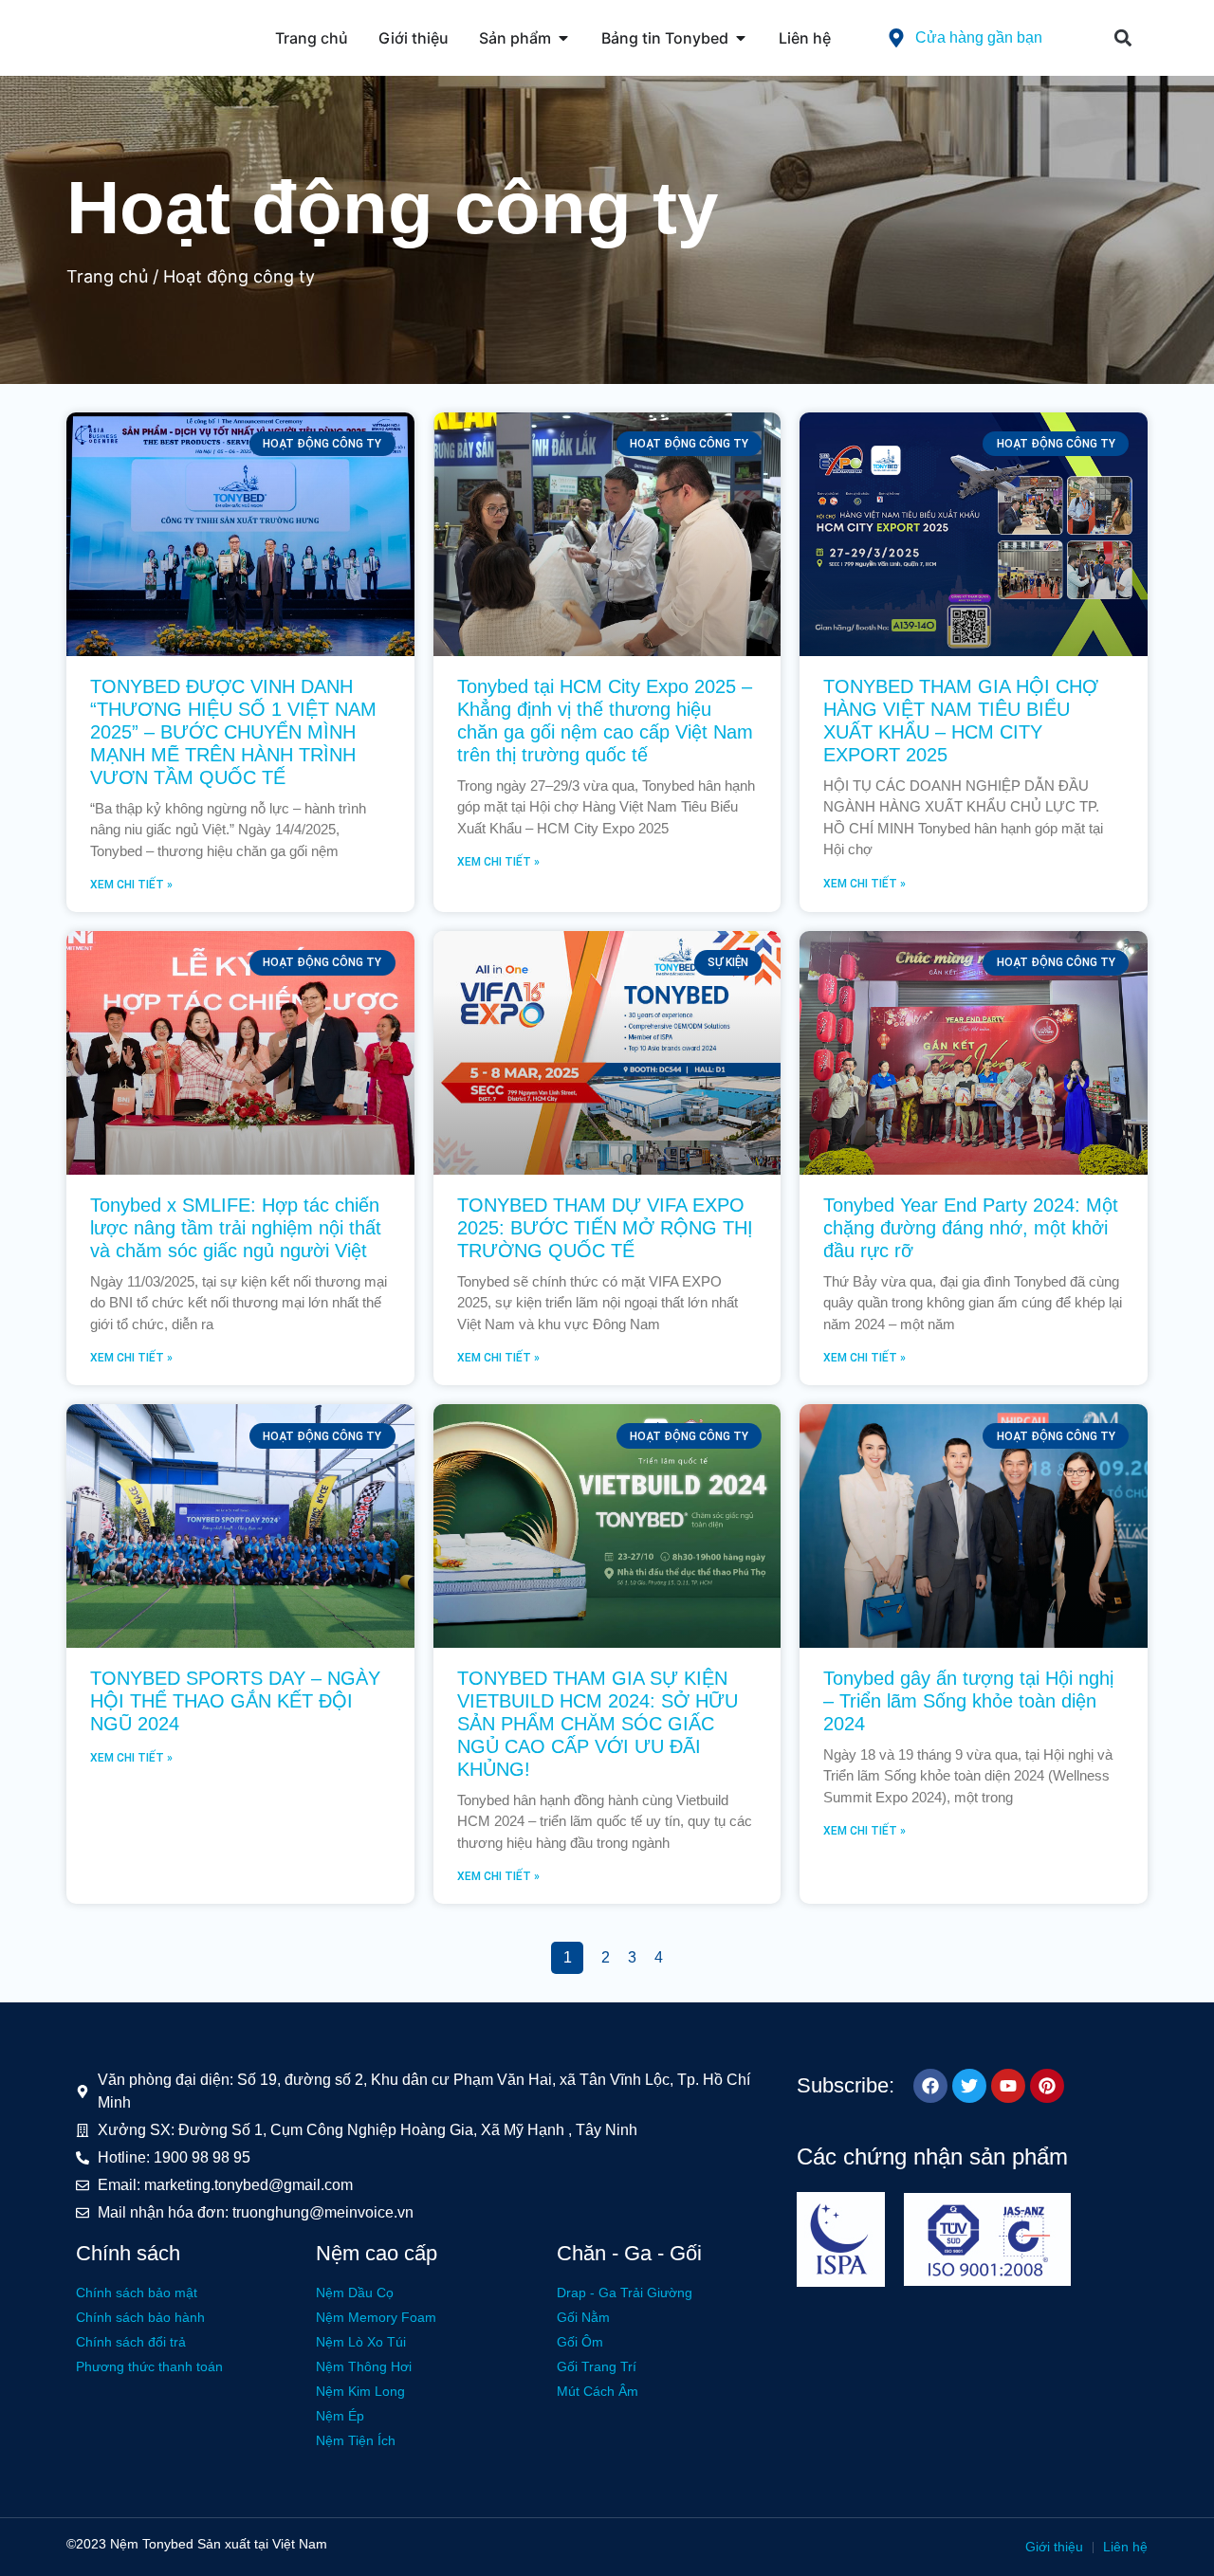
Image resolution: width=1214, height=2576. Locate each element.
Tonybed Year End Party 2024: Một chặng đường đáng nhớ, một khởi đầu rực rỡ (971, 1228)
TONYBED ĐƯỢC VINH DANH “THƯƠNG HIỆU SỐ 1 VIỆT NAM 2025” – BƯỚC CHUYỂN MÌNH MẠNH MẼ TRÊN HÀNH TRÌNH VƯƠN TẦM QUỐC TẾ (233, 732)
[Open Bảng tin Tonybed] (741, 38)
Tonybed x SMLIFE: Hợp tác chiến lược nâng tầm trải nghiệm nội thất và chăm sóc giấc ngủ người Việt (236, 1228)
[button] (1122, 38)
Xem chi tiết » (131, 885)
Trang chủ (107, 276)
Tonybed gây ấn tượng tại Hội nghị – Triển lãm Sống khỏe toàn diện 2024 (968, 1701)
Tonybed (168, 2544)
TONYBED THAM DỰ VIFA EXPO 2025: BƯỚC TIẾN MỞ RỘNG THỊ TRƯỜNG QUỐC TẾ (605, 1228)
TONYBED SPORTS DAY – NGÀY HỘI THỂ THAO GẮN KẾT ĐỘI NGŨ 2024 (235, 1701)
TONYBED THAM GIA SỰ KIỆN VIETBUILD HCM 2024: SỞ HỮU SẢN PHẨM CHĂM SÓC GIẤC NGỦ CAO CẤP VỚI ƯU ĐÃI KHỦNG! (598, 1724)
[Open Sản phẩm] (563, 38)
